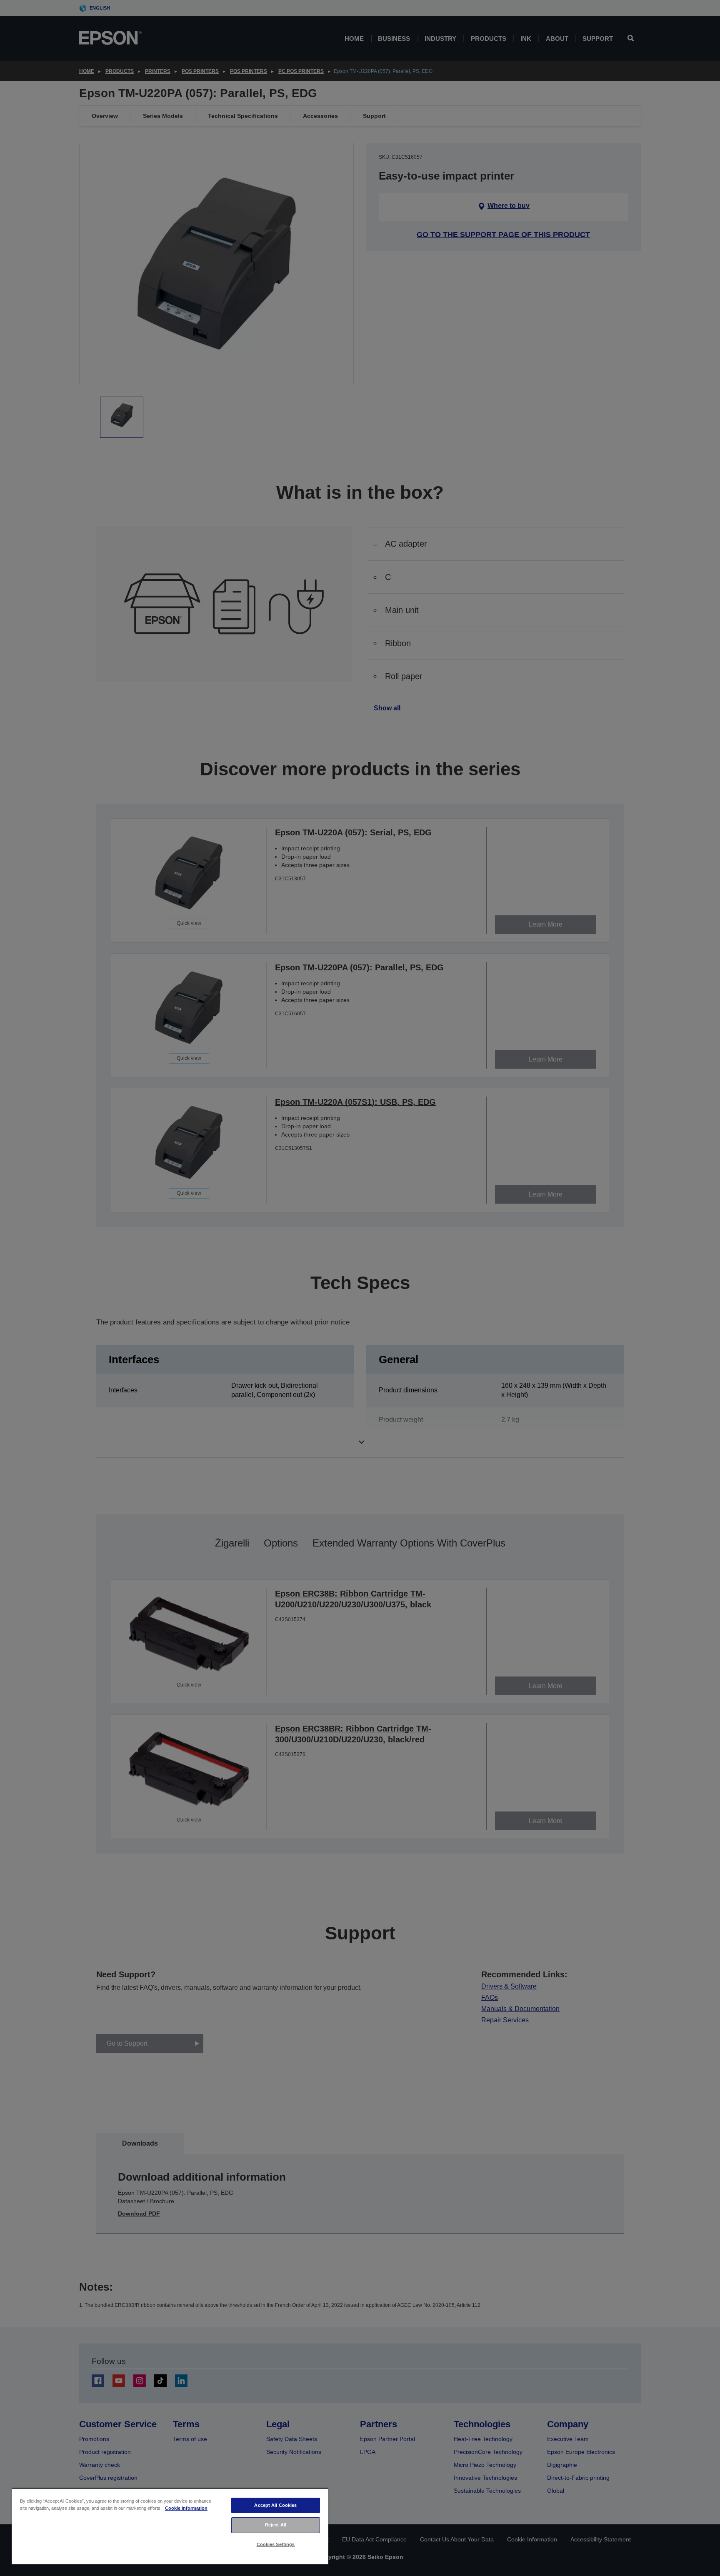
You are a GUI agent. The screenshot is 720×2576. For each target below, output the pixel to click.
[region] (170, 2526)
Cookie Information (186, 2508)
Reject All (276, 2525)
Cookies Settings (276, 2544)
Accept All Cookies (275, 2505)
